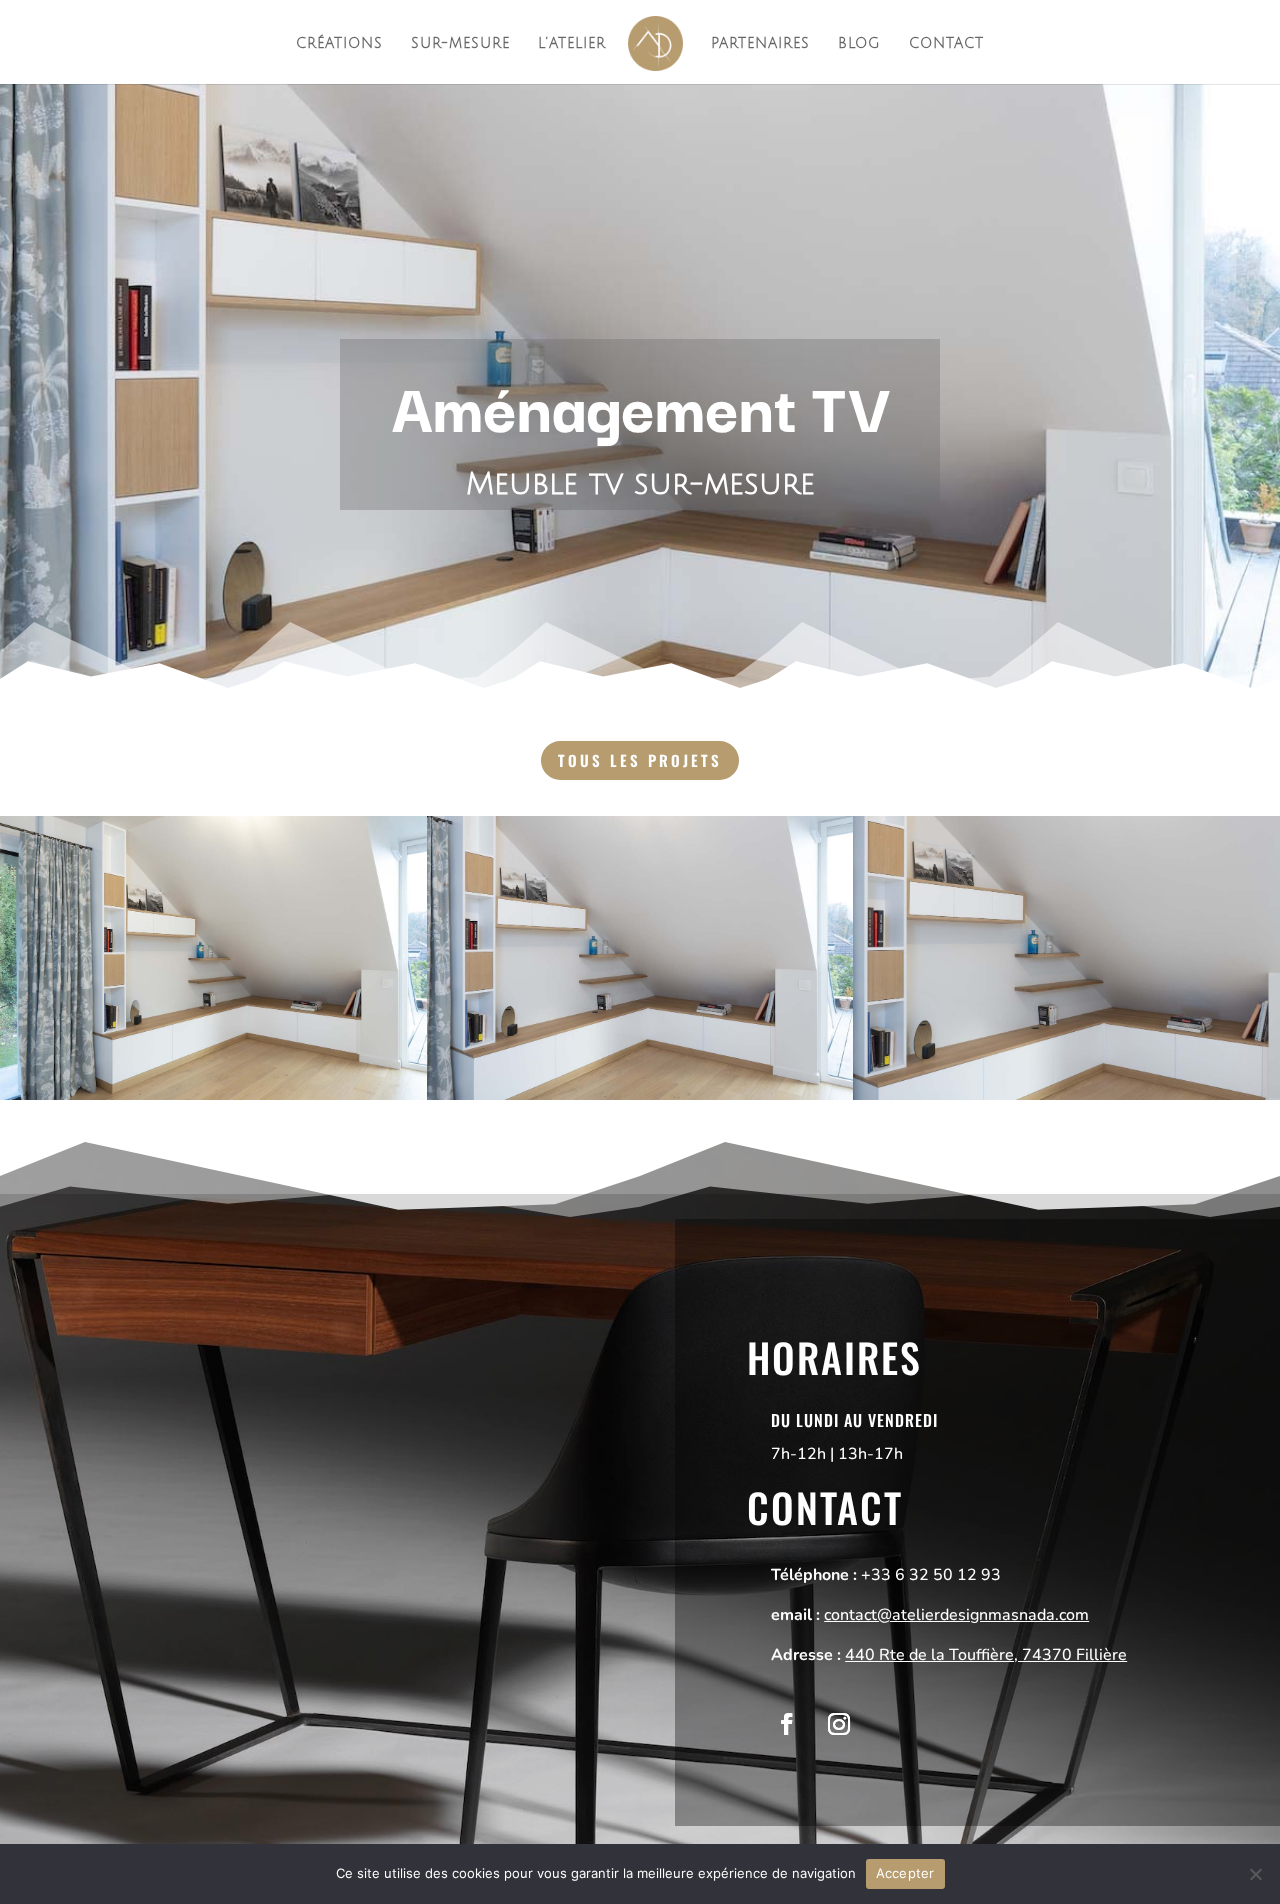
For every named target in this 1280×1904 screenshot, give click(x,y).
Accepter (905, 1873)
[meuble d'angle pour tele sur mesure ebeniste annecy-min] (213, 1100)
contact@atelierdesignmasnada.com (956, 1615)
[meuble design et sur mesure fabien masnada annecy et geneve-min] (640, 1100)
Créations (339, 44)
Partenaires (760, 44)
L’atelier (572, 44)
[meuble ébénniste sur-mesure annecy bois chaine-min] (1066, 1100)
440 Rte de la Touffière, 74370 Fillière (986, 1655)
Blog (859, 44)
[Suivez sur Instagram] (839, 1724)
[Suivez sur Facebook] (787, 1724)
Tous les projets (640, 760)
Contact (946, 44)
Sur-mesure (460, 44)
